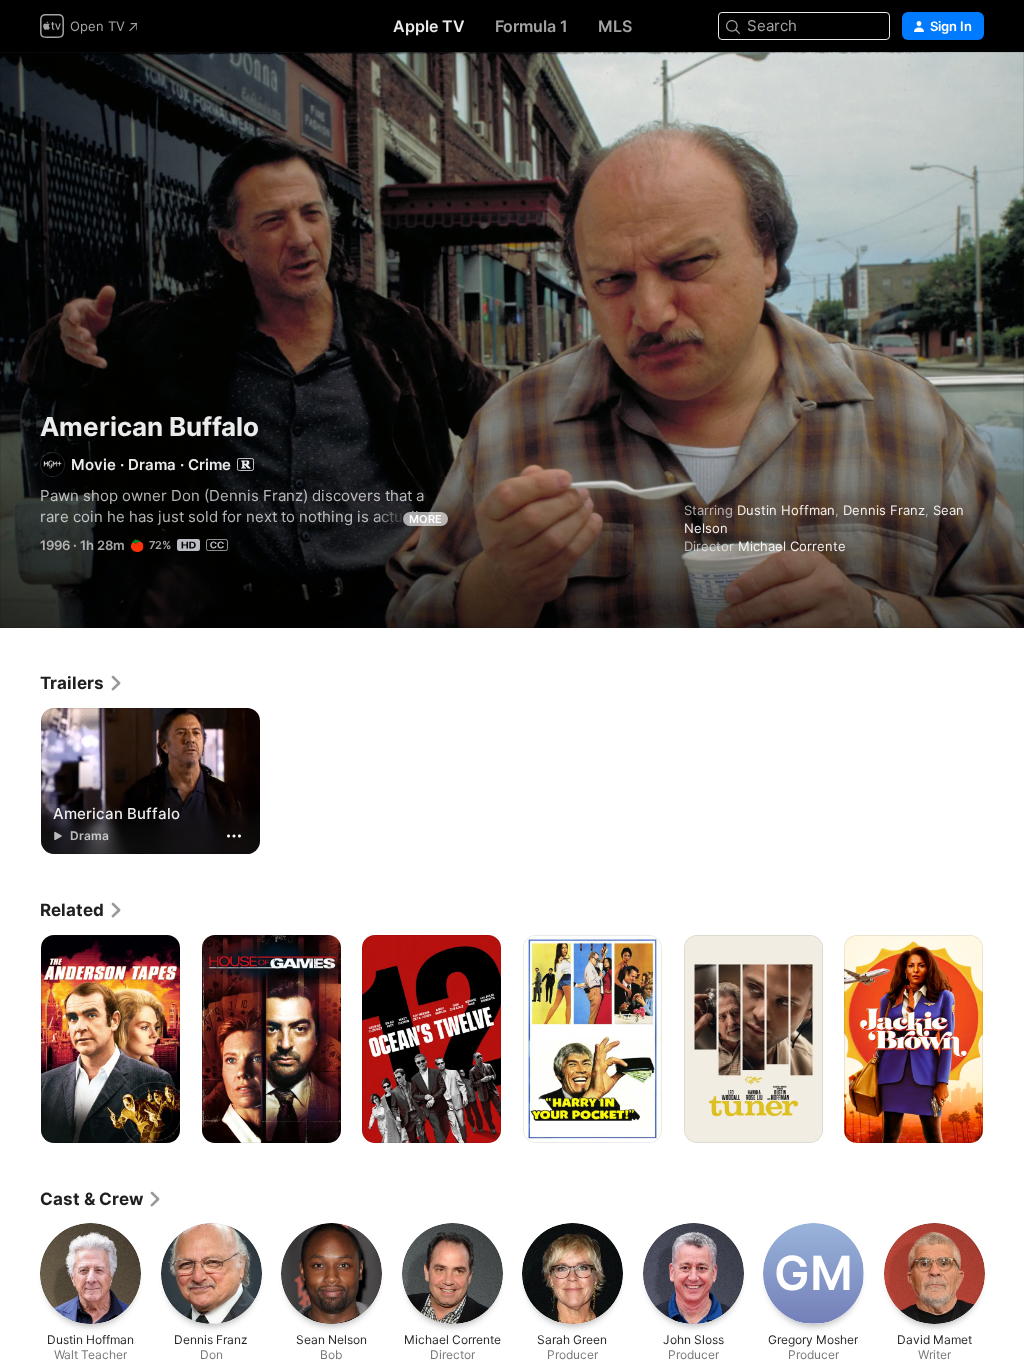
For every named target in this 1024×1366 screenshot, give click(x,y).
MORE (425, 519)
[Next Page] (1004, 1039)
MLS (615, 26)
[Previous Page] (20, 1039)
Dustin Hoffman (786, 510)
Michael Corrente (792, 546)
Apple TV (429, 26)
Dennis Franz (884, 510)
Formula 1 (531, 26)
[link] (82, 683)
